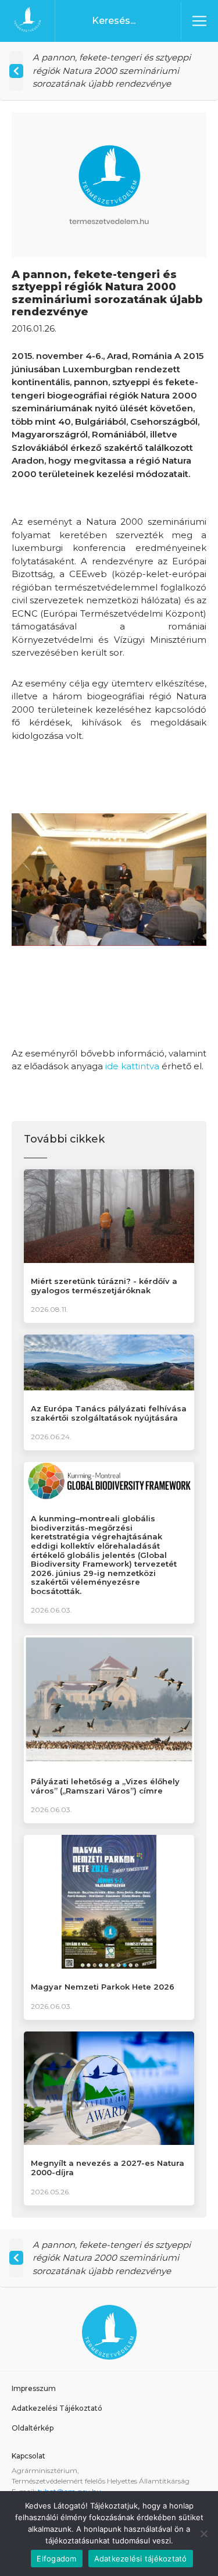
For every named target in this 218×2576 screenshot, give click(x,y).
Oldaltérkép (33, 2428)
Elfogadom (56, 2559)
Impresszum (34, 2388)
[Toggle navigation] (199, 21)
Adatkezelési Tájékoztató (57, 2408)
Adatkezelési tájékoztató (141, 2559)
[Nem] (203, 2534)
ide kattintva (132, 1066)
